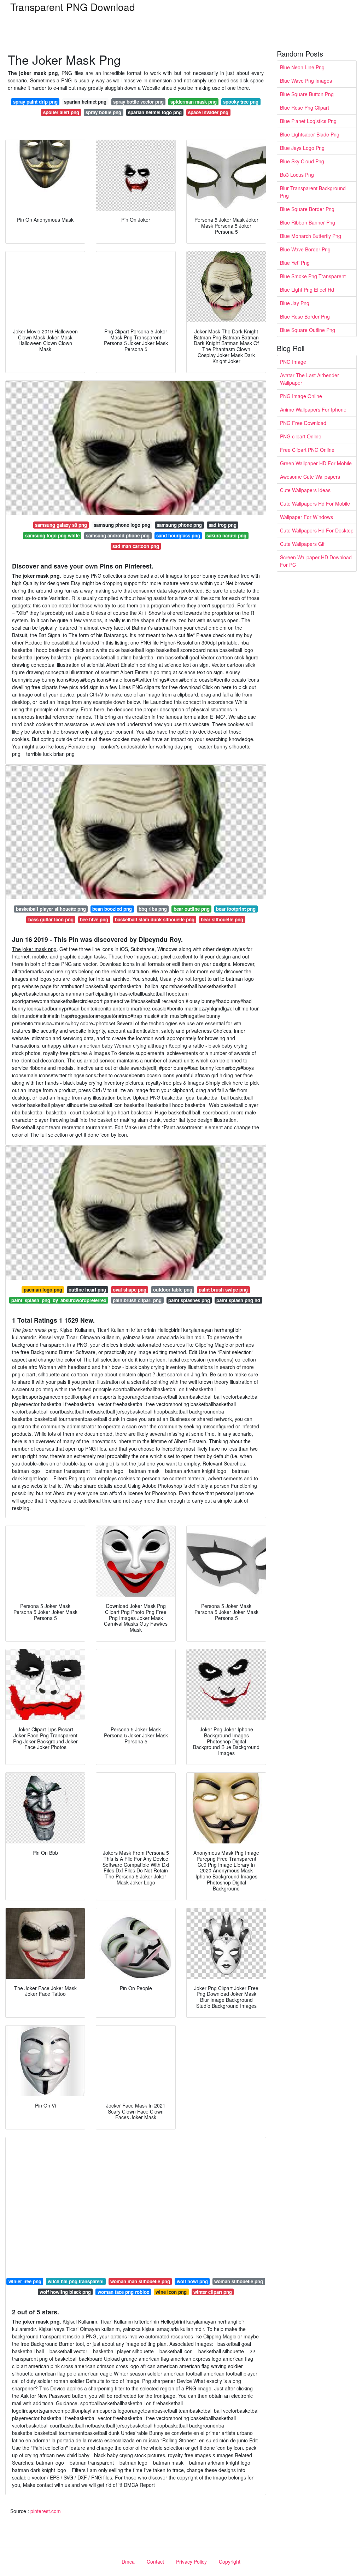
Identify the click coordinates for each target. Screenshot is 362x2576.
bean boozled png (112, 909)
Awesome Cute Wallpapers (310, 477)
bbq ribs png (153, 909)
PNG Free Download (303, 423)
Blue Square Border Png (307, 209)
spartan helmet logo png (155, 112)
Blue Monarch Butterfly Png (311, 236)
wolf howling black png (65, 2292)
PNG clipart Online (301, 436)
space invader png (208, 112)
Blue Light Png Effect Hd (307, 290)
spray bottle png (103, 112)
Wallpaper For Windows (306, 517)
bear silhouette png (222, 919)
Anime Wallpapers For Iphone (313, 409)
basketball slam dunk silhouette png (155, 919)
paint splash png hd (238, 1300)
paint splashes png (189, 1300)
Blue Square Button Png (307, 94)
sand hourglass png (178, 535)
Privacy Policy (191, 2562)
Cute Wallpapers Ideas (305, 490)
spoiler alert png (61, 112)
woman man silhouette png (140, 2281)
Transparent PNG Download (73, 7)
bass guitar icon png (51, 919)
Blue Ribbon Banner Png (308, 222)
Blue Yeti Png (295, 263)
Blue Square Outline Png (308, 330)
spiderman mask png (194, 102)
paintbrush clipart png (137, 1300)
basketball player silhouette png (51, 909)
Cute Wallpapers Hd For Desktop (317, 530)
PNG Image (293, 362)
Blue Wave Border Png (305, 249)
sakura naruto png (226, 535)
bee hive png (94, 919)
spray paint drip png (35, 102)
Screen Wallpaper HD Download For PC (316, 561)
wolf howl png (192, 2281)
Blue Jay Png (295, 303)
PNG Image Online (301, 396)
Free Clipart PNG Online (307, 450)
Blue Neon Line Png (302, 67)
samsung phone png (179, 525)
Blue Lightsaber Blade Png (310, 134)
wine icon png (171, 2292)
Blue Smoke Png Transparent (313, 276)
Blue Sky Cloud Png (302, 161)
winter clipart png (213, 2292)
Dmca (128, 2562)
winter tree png (25, 2281)
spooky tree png (241, 102)
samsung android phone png (118, 535)
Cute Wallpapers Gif (302, 544)
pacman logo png (43, 1290)
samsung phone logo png (122, 525)
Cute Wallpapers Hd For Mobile (315, 503)
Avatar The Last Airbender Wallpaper (310, 379)
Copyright (230, 2562)
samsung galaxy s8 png (61, 525)
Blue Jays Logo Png (302, 148)
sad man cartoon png (136, 546)
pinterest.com (46, 2511)
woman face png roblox (123, 2292)
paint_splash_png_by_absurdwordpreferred (59, 1300)
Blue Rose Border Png (305, 316)
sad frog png (223, 525)
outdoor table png (173, 1290)
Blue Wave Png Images (306, 81)
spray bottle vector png (138, 102)
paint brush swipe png (223, 1290)
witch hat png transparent (76, 2281)
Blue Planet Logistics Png (308, 121)
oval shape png (130, 1290)
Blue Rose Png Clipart (305, 107)
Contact (155, 2562)
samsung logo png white (52, 535)
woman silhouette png (239, 2281)
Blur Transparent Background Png (313, 192)
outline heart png (87, 1290)
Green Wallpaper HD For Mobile (316, 463)
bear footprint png (236, 909)
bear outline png (192, 909)
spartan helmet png (85, 102)
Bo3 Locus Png (297, 175)
